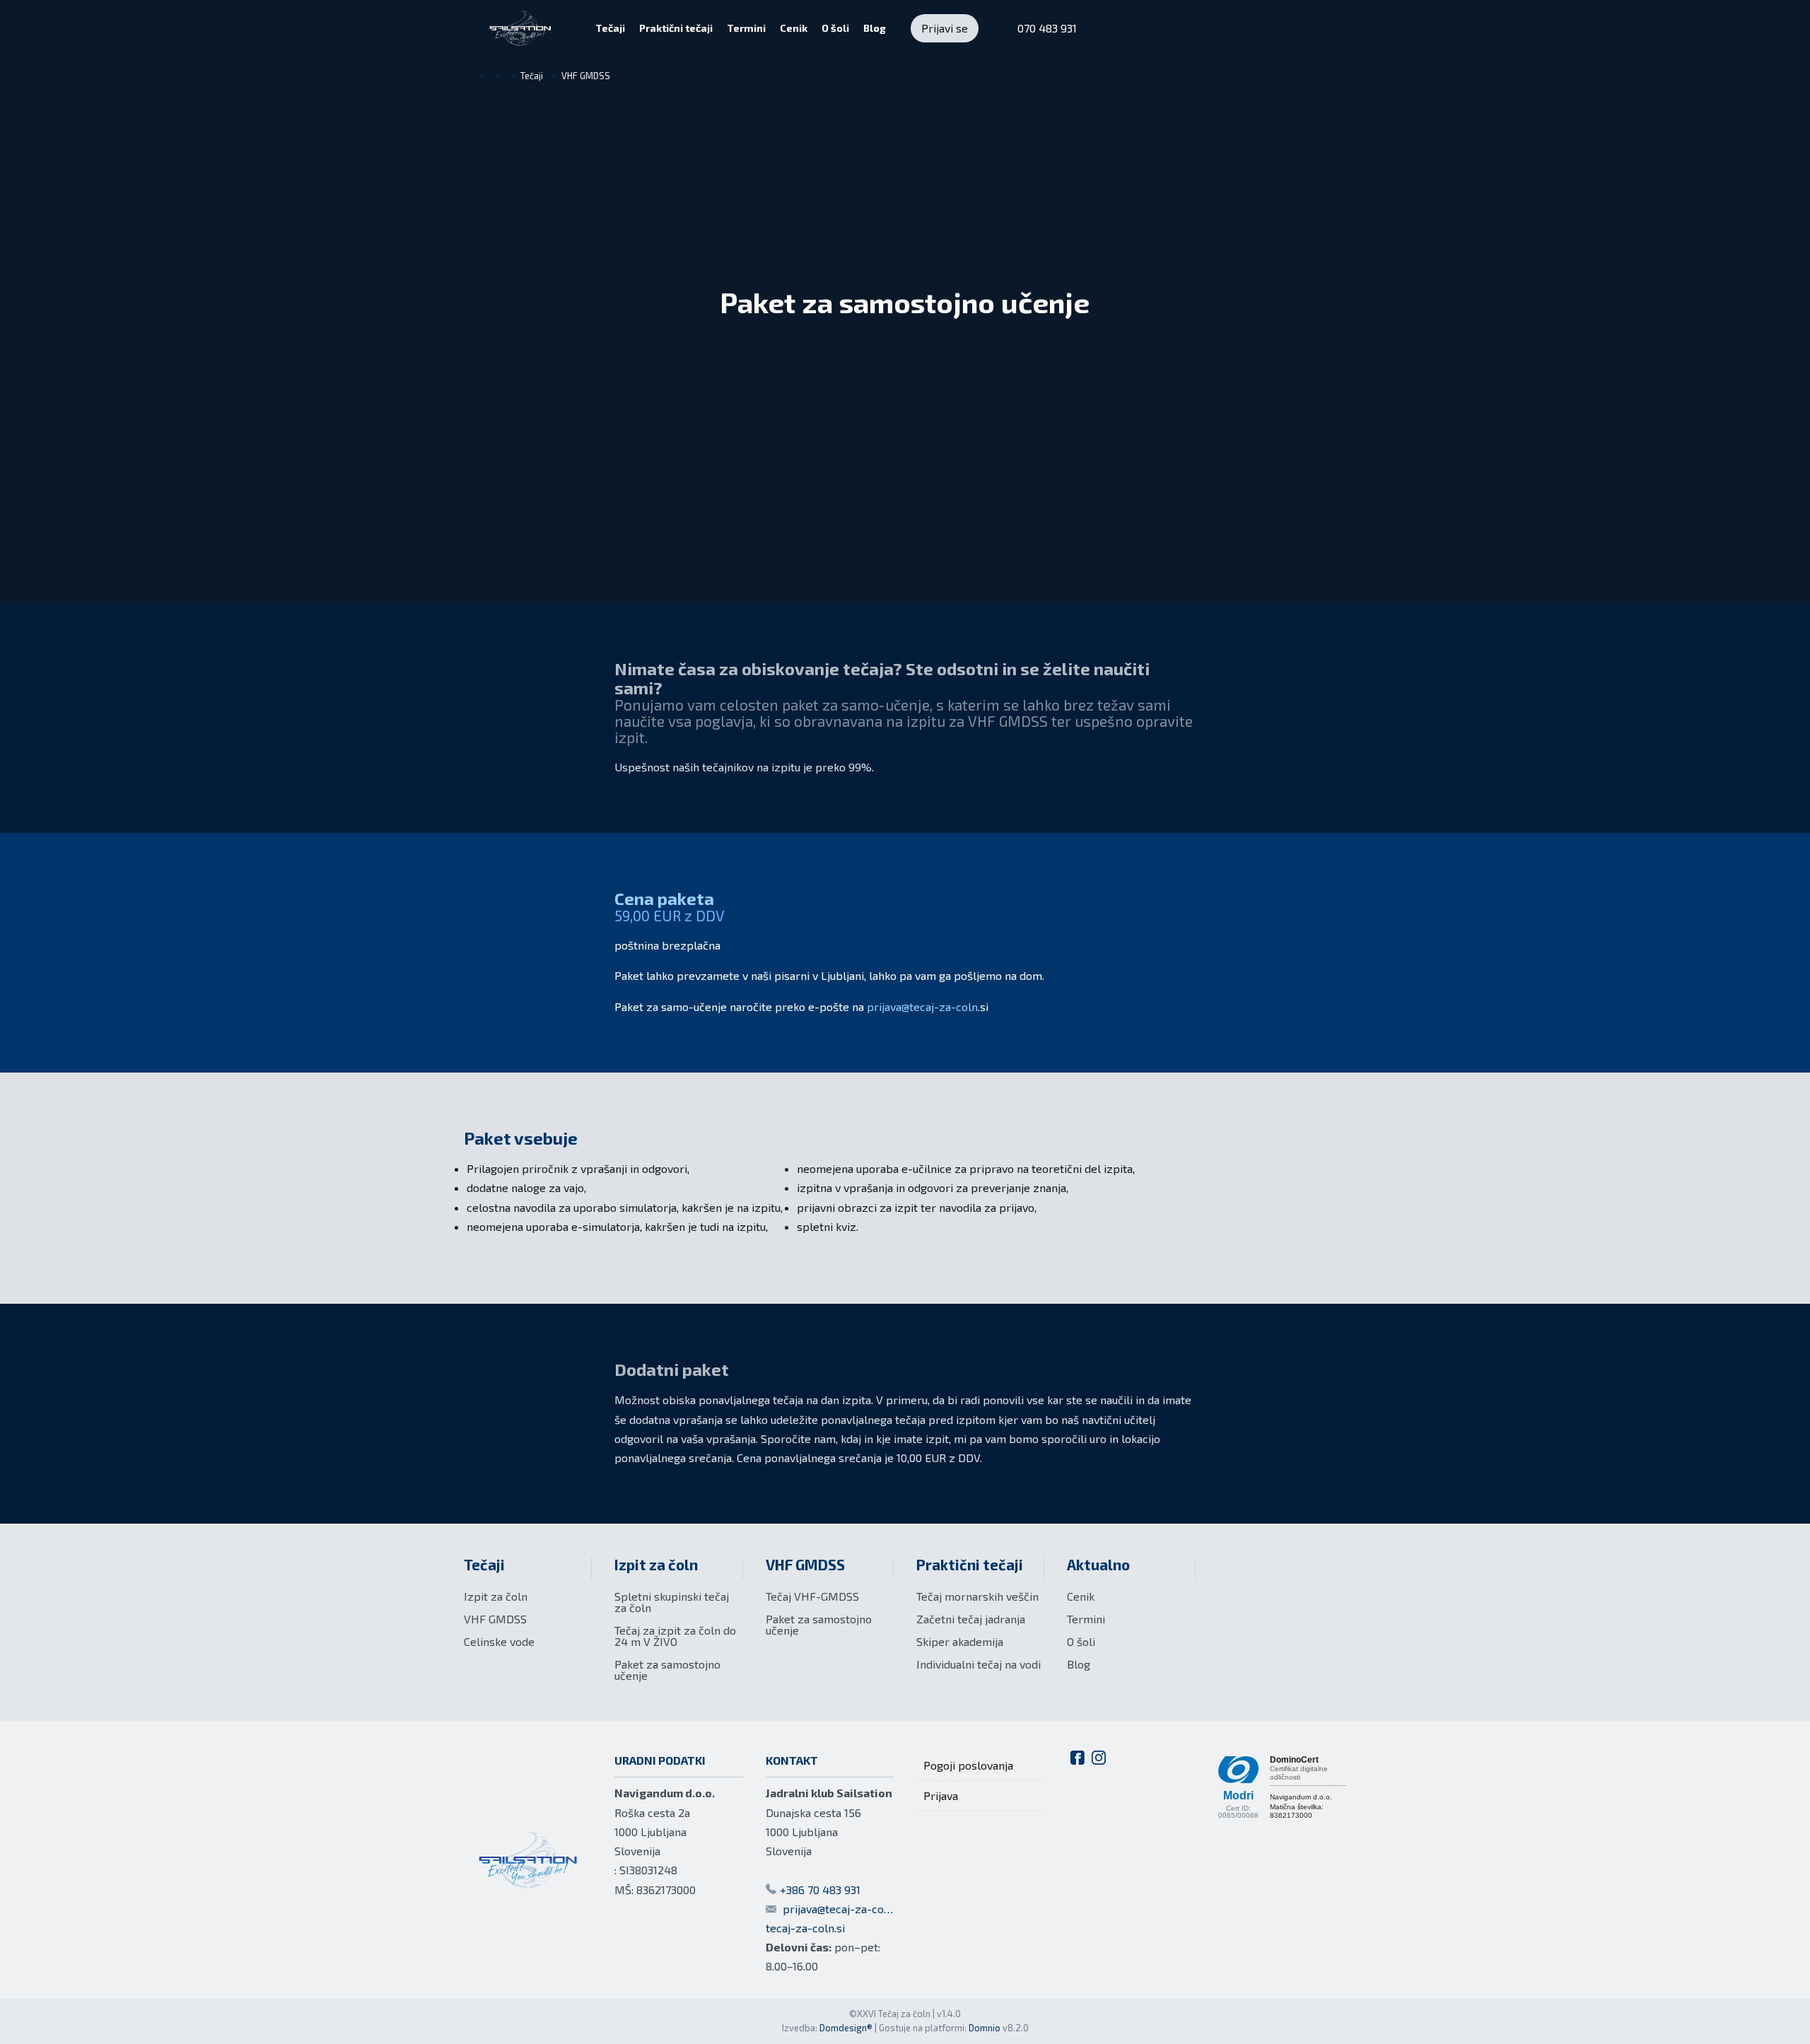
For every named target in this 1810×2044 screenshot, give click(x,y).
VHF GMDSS (495, 1619)
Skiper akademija (960, 1641)
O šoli (1081, 1641)
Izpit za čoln (496, 1596)
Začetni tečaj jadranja (971, 1619)
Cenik (1081, 1596)
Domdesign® (846, 2028)
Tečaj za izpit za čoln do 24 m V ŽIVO (675, 1636)
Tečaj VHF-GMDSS (812, 1596)
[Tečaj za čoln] (520, 28)
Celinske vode (499, 1641)
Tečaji (484, 1564)
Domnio (985, 2028)
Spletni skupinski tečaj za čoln (672, 1602)
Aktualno (1098, 1564)
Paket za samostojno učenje (667, 1670)
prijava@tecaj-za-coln (922, 1006)
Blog (1079, 1664)
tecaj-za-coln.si (805, 1928)
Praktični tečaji (970, 1564)
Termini (1086, 1619)
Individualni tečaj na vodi (979, 1664)
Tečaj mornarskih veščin (977, 1596)
